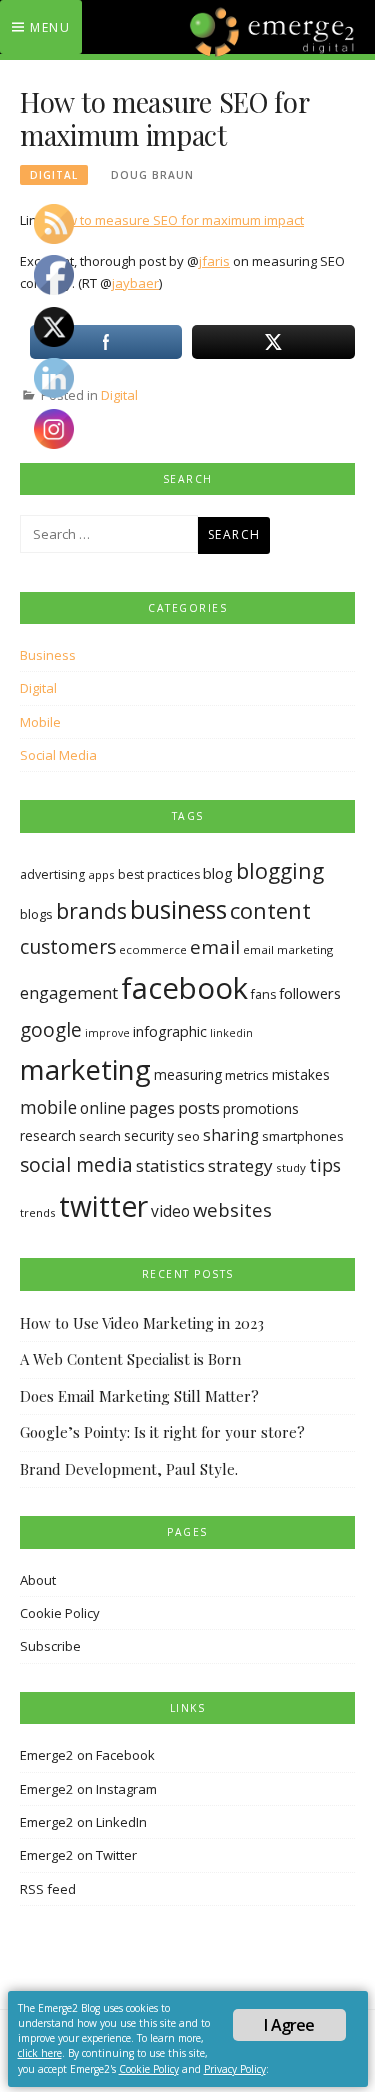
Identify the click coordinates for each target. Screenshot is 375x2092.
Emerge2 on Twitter (78, 1855)
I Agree (289, 2025)
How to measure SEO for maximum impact (177, 220)
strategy (240, 1165)
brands (91, 910)
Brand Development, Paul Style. (129, 1469)
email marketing (288, 949)
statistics (170, 1165)
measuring (188, 1074)
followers (310, 993)
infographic (170, 1031)
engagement (69, 993)
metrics (247, 1075)
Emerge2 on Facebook (87, 1755)
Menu (50, 27)
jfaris (214, 261)
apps (101, 874)
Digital (54, 175)
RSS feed (48, 1889)
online (103, 1108)
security (149, 1135)
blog (218, 873)
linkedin (231, 1033)
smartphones (303, 1136)
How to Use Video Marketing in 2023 (142, 1323)
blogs (36, 914)
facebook (184, 988)
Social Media (58, 755)
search (100, 1136)
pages (152, 1107)
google (51, 1030)
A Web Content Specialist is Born (130, 1359)
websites (232, 1209)
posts (199, 1107)
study (291, 1167)
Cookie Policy (60, 1613)
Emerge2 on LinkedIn (83, 1822)
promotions (261, 1108)
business (178, 909)
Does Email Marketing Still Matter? (139, 1396)
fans (263, 994)
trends (38, 1212)
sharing (231, 1135)
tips (325, 1165)
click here (40, 2053)
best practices (159, 874)
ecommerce (153, 949)
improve (107, 1033)
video (170, 1211)
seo (188, 1136)
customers (68, 946)
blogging (280, 870)
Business (48, 655)
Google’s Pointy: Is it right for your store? (162, 1432)
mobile (48, 1107)
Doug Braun (152, 175)
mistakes (301, 1074)
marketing (85, 1069)
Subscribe (50, 1646)
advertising (52, 874)
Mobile (40, 722)
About (38, 1580)
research (48, 1135)
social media (76, 1164)
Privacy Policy (235, 2069)
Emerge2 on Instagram (88, 1789)
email (215, 947)
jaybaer (135, 283)
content (270, 910)
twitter (103, 1206)
